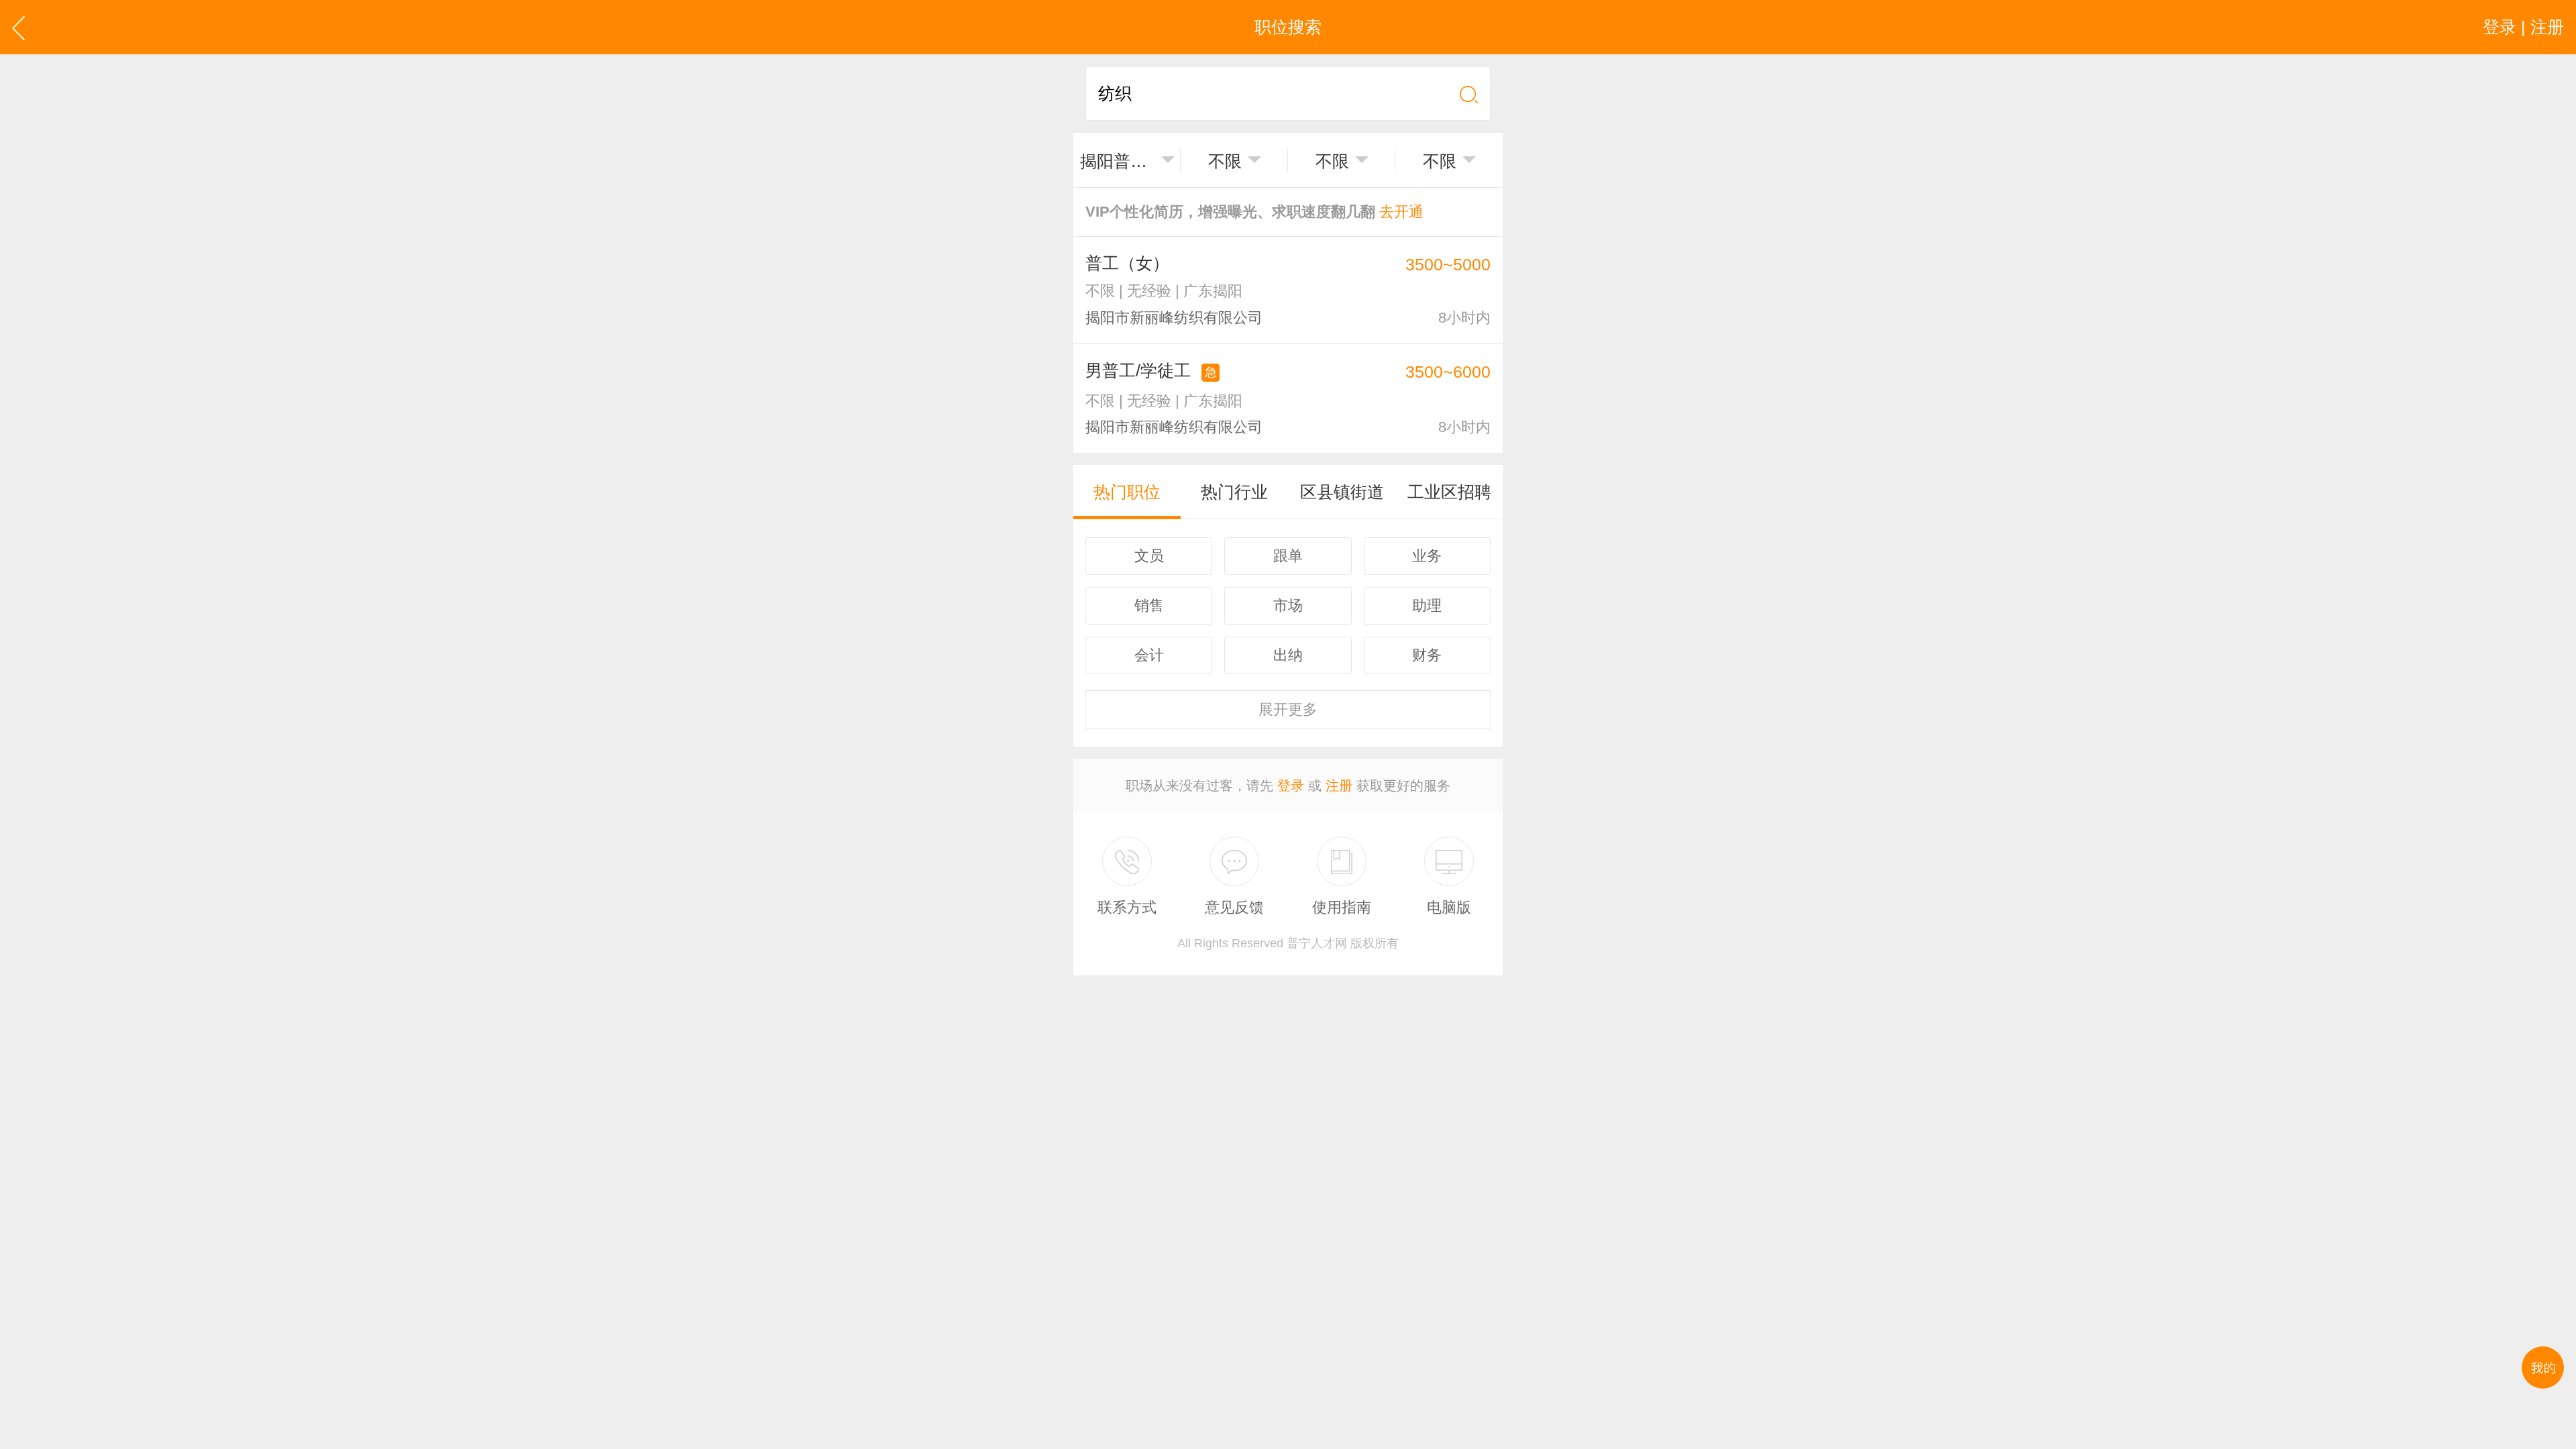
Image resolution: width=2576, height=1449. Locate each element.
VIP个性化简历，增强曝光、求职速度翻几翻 (1254, 212)
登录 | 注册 (2523, 27)
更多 (1288, 709)
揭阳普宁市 (1118, 161)
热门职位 (1127, 492)
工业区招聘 (1449, 492)
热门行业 (1234, 492)
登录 (1291, 786)
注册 (1339, 786)
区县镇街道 (1342, 492)
